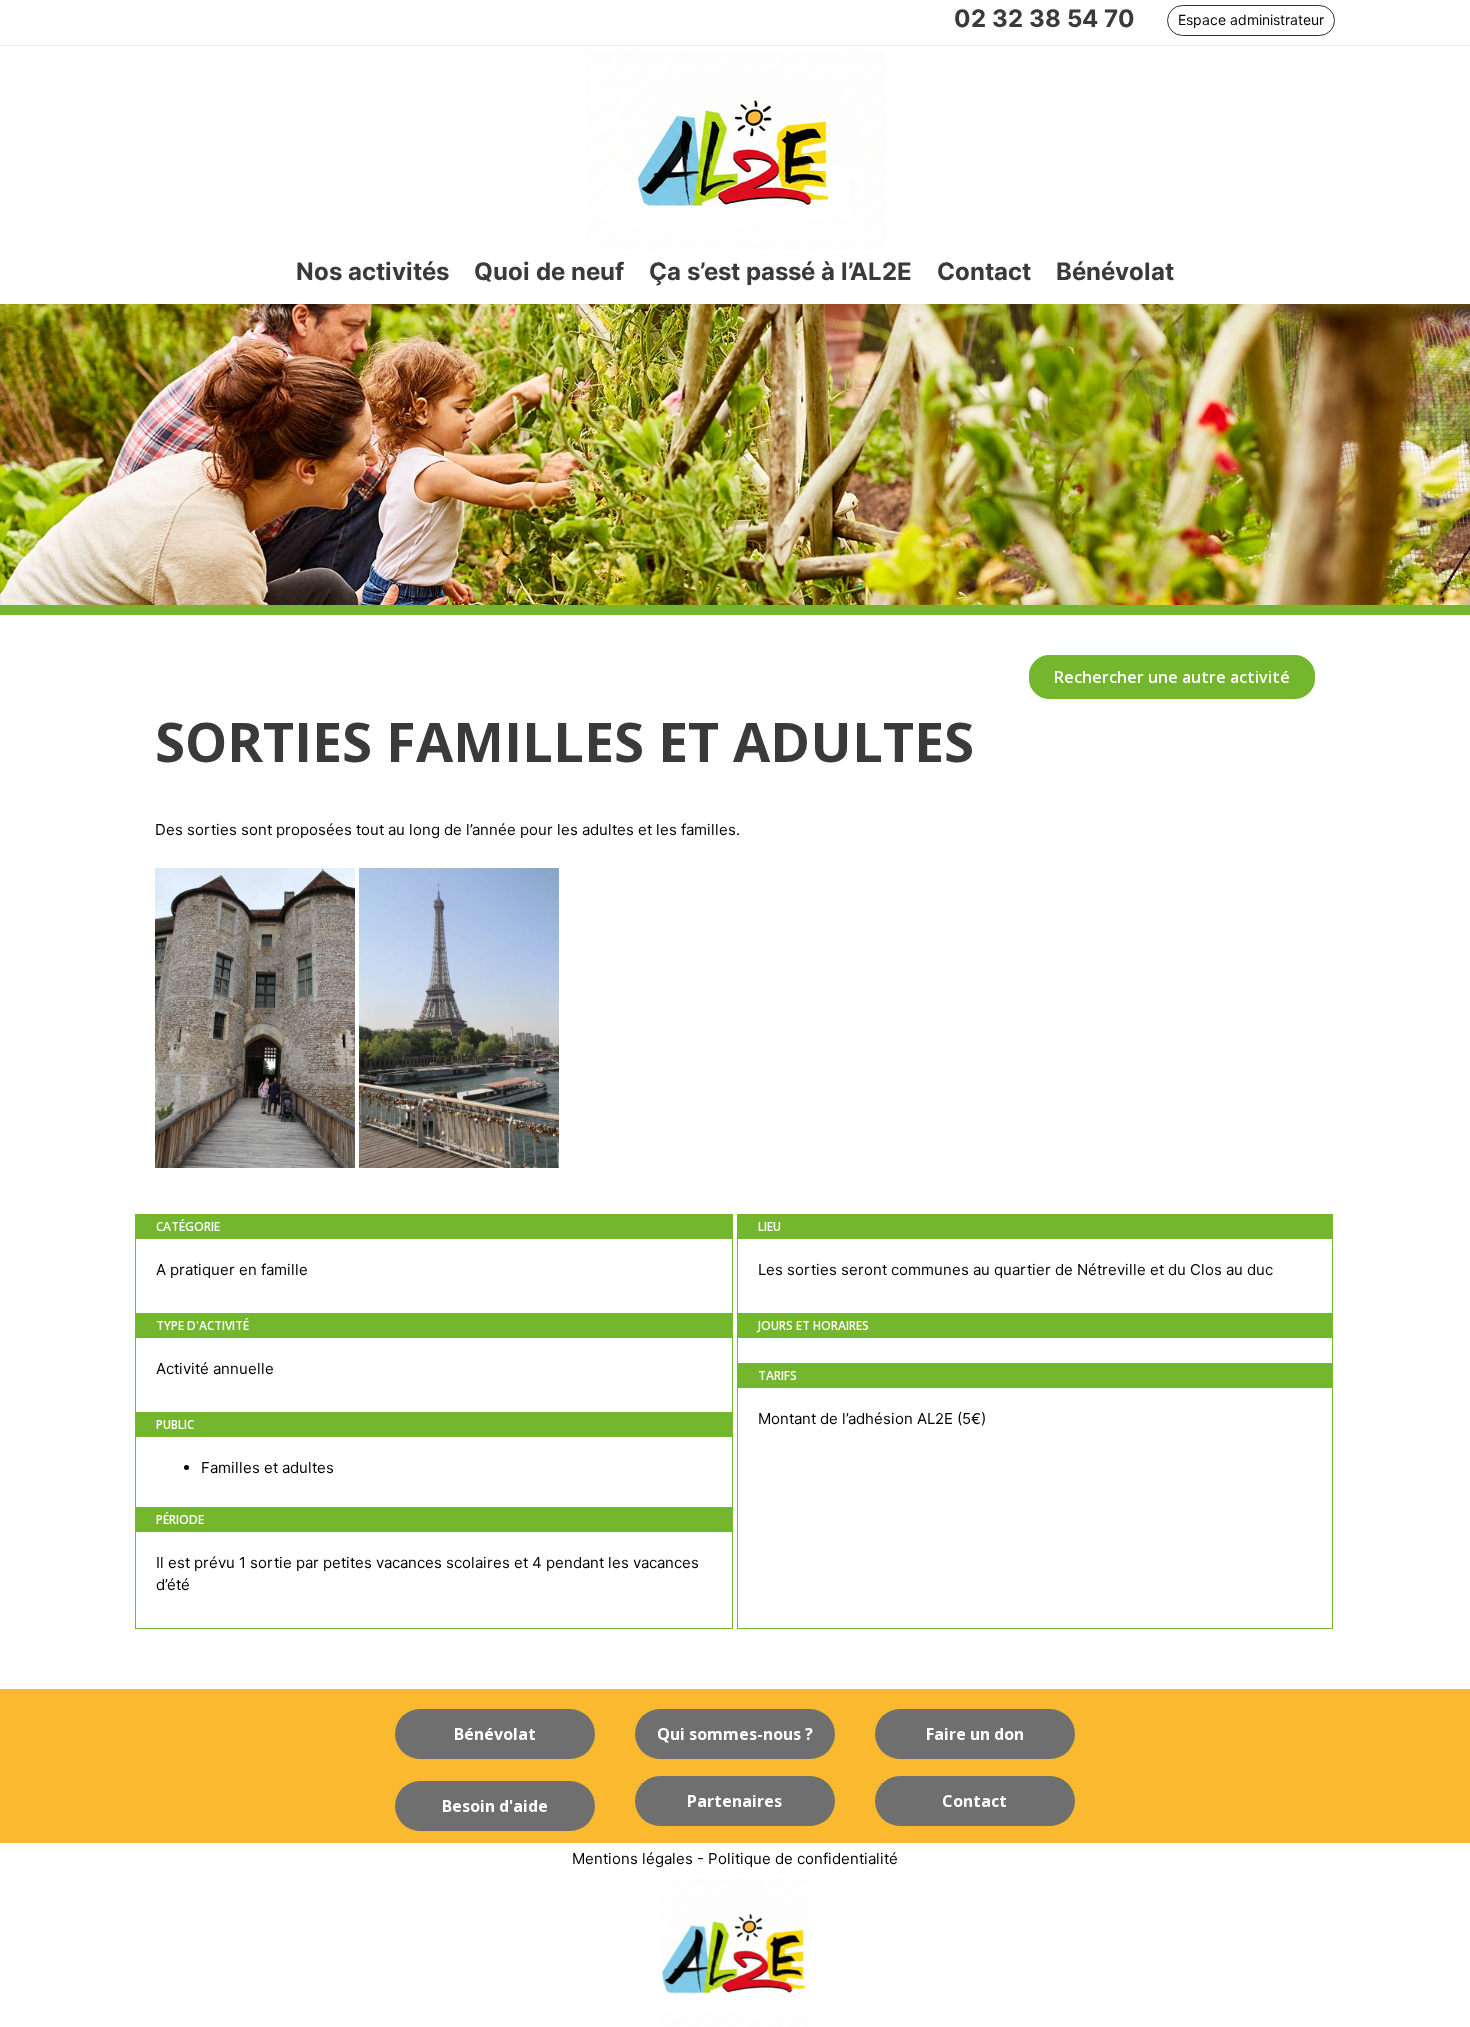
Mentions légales (632, 1858)
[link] (372, 272)
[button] (1251, 20)
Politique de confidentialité (803, 1858)
